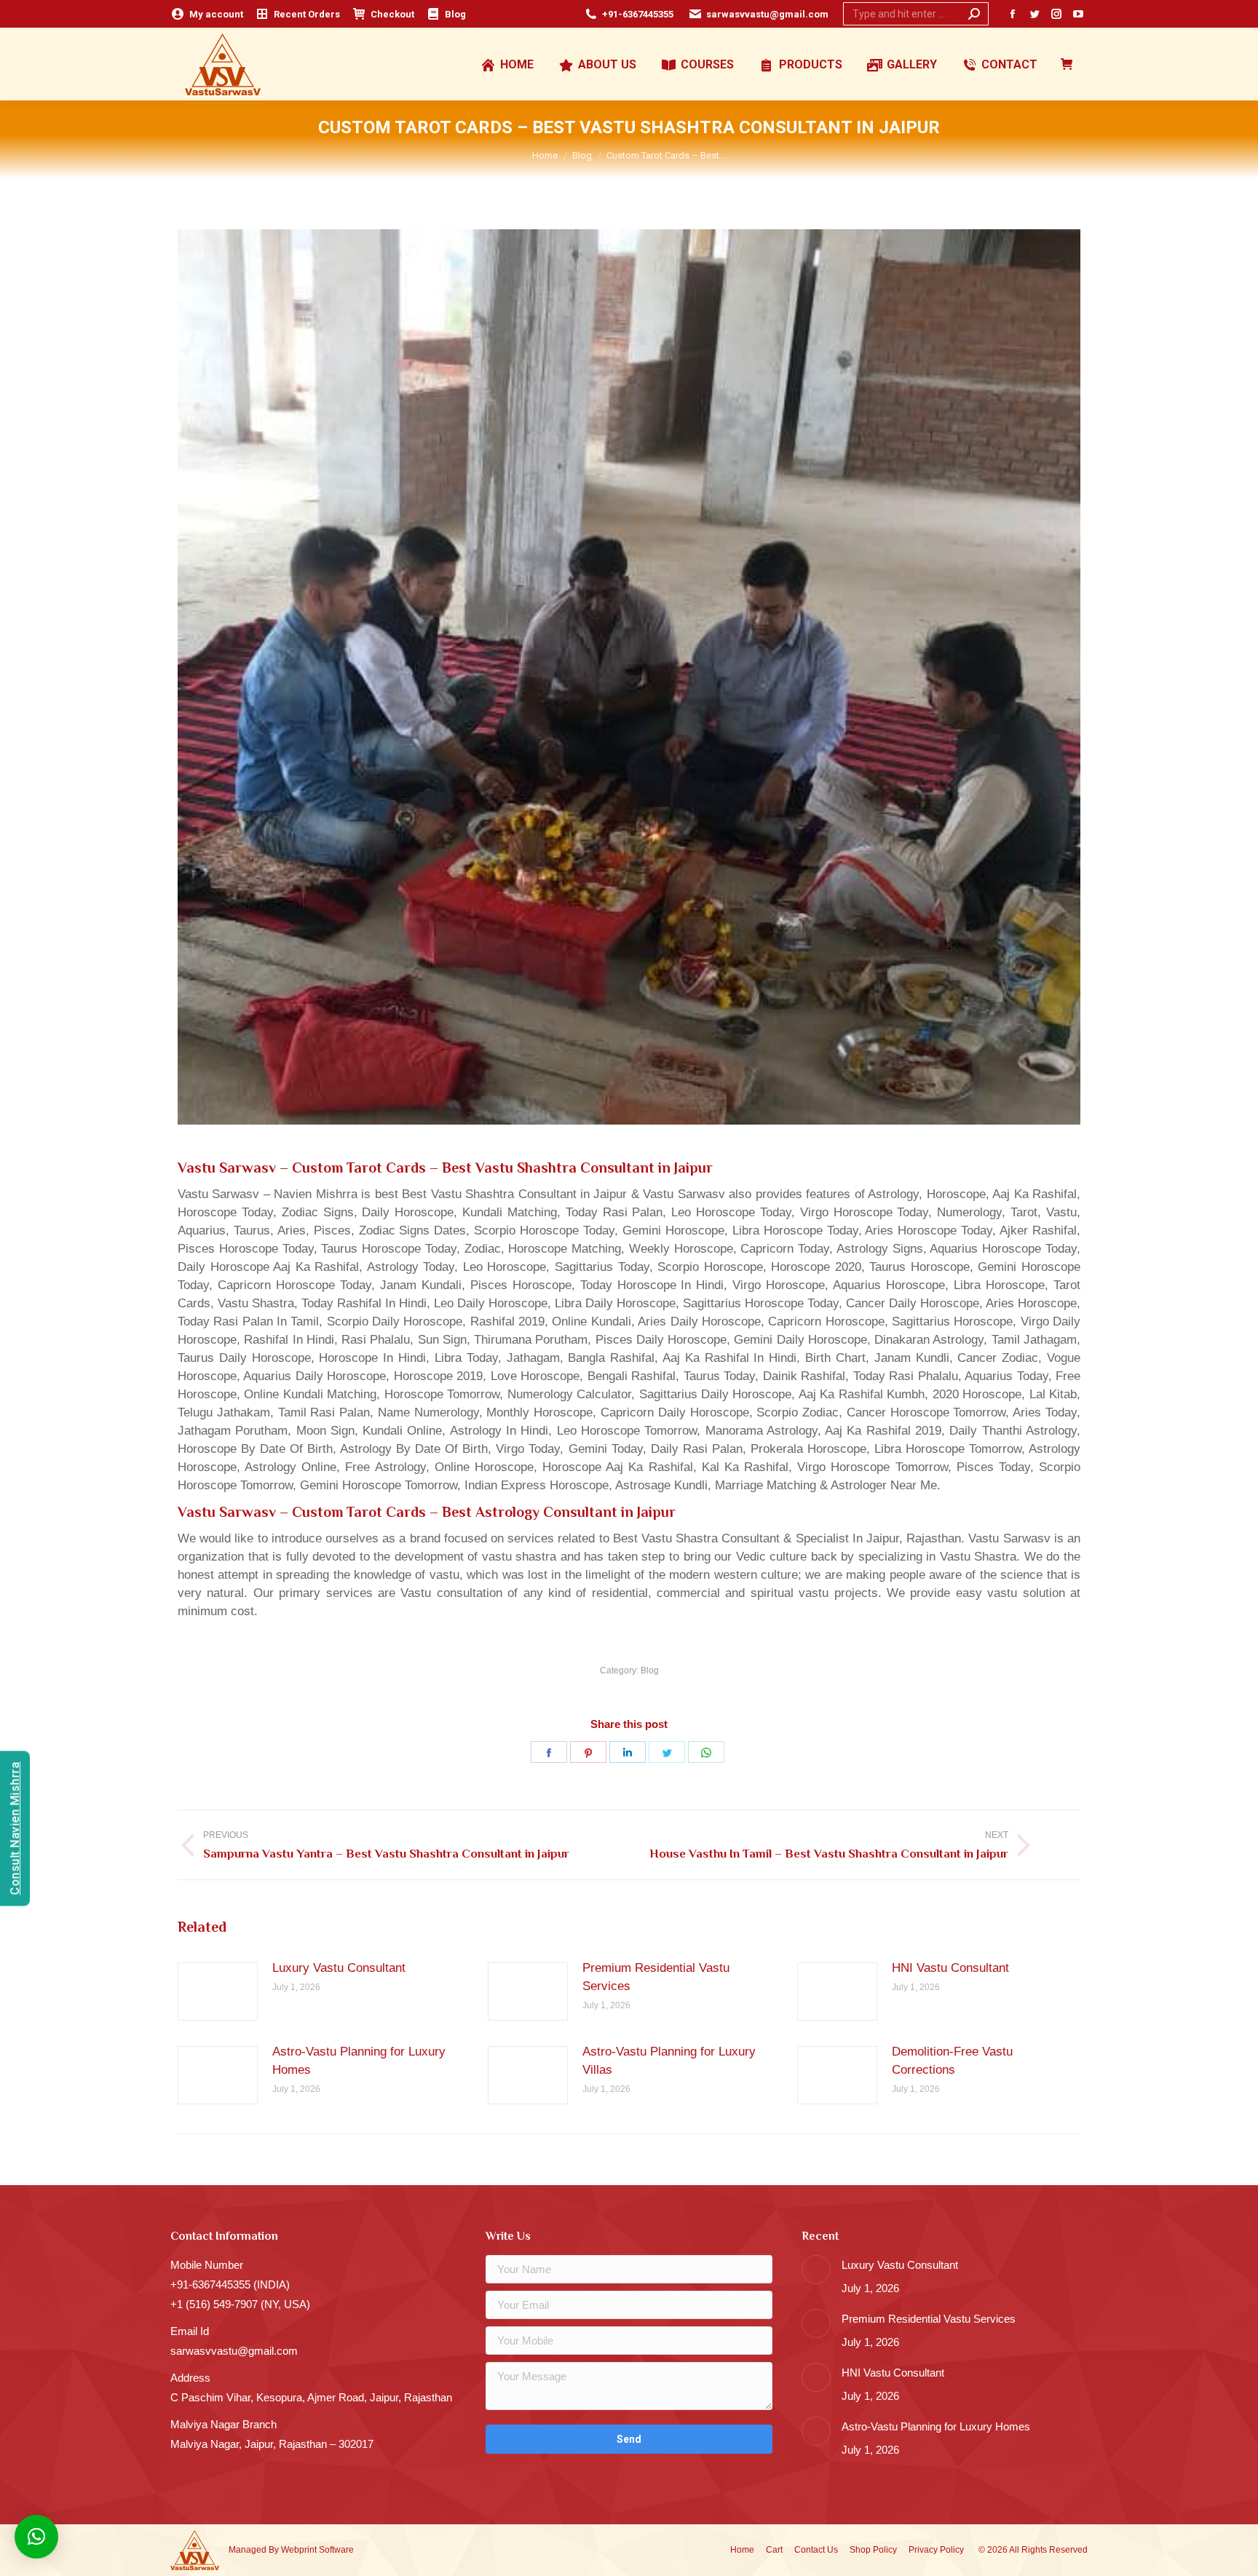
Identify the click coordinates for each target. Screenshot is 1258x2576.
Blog (650, 1671)
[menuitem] (207, 14)
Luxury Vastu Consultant (339, 1968)
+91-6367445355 (638, 14)
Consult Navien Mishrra (15, 1828)
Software (336, 2550)
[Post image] (218, 1992)
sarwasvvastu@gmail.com (767, 14)
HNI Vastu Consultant (950, 1968)
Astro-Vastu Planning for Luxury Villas (669, 2061)
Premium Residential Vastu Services (656, 1977)
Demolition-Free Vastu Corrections (952, 2061)
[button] (36, 2537)
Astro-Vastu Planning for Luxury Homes (359, 2061)
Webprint (299, 2550)
